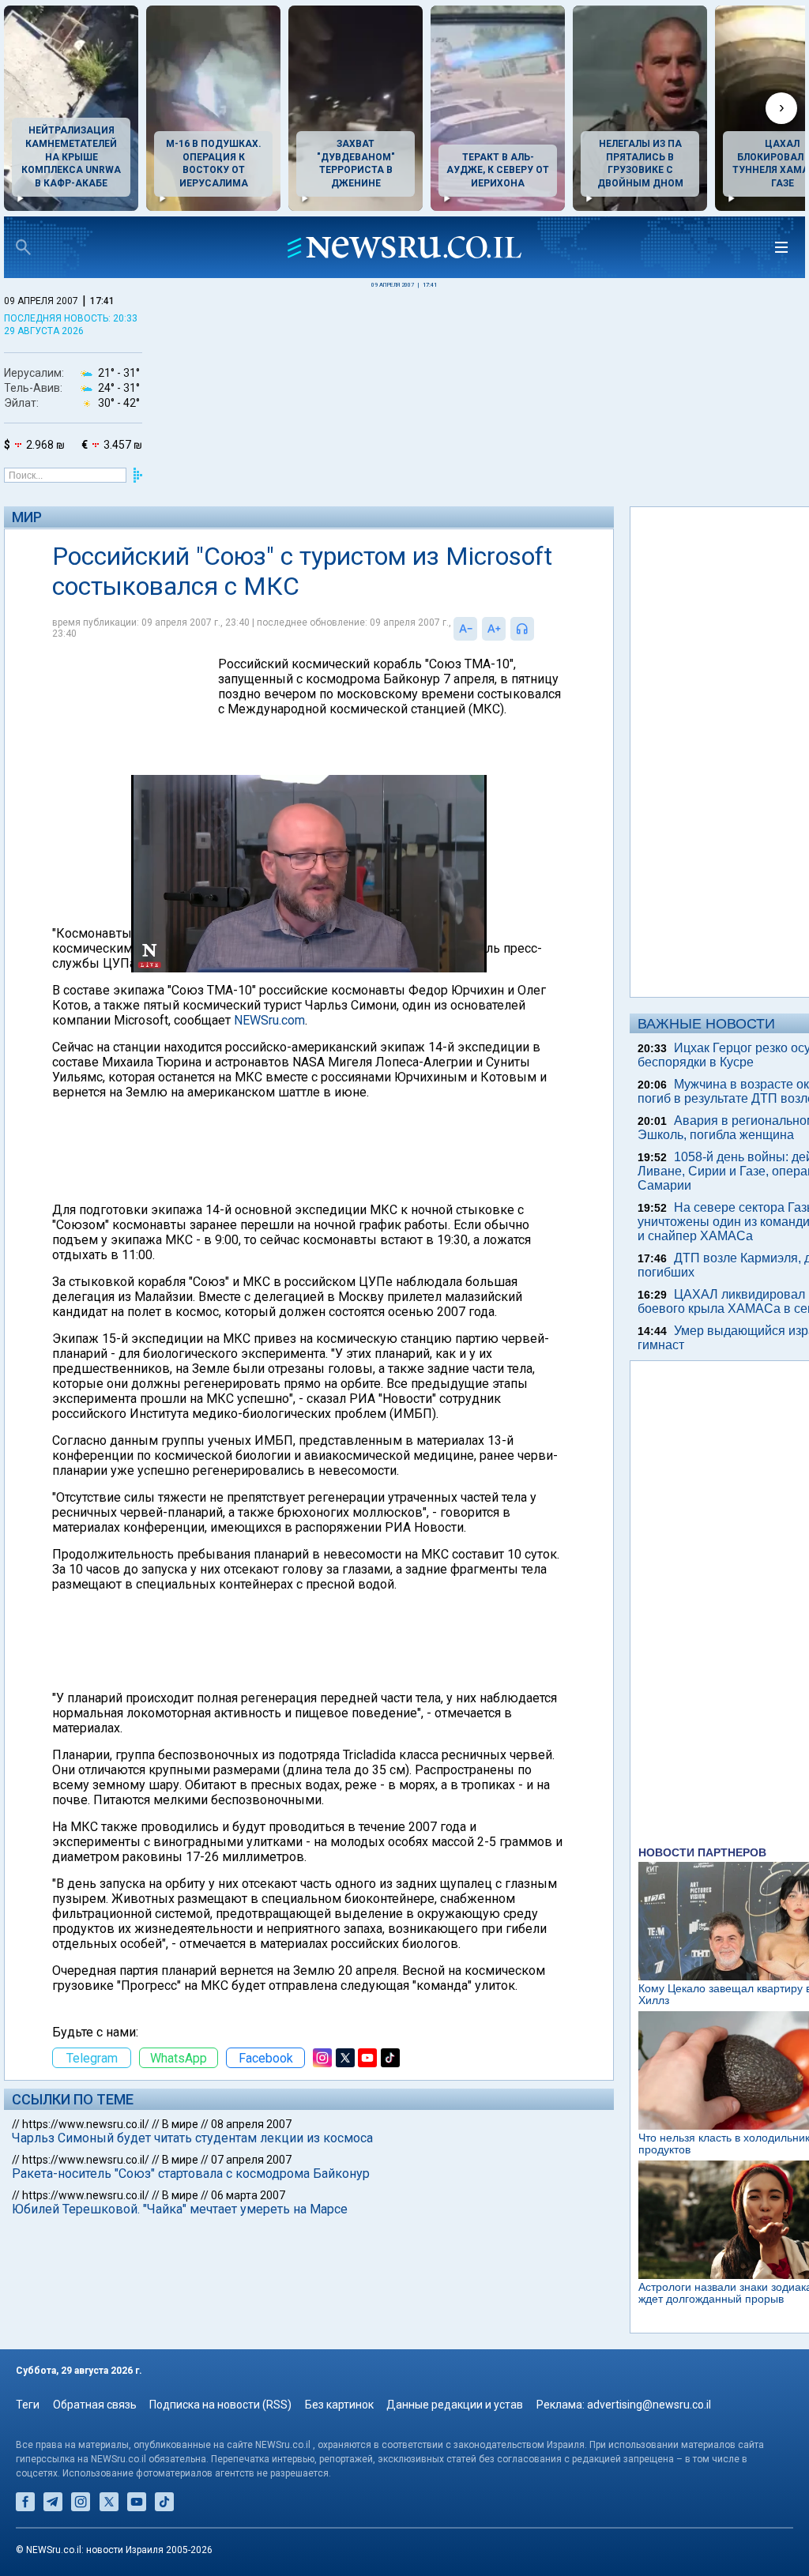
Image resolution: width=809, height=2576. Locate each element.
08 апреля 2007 (251, 2124)
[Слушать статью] (538, 629)
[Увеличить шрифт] (494, 629)
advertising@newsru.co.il (649, 2405)
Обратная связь (95, 2405)
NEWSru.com (269, 1020)
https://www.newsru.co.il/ (86, 2124)
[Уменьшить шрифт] (465, 629)
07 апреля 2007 (251, 2160)
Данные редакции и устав (455, 2405)
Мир (27, 517)
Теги (28, 2405)
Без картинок (339, 2405)
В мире (180, 2124)
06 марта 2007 (248, 2195)
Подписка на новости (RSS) (220, 2405)
